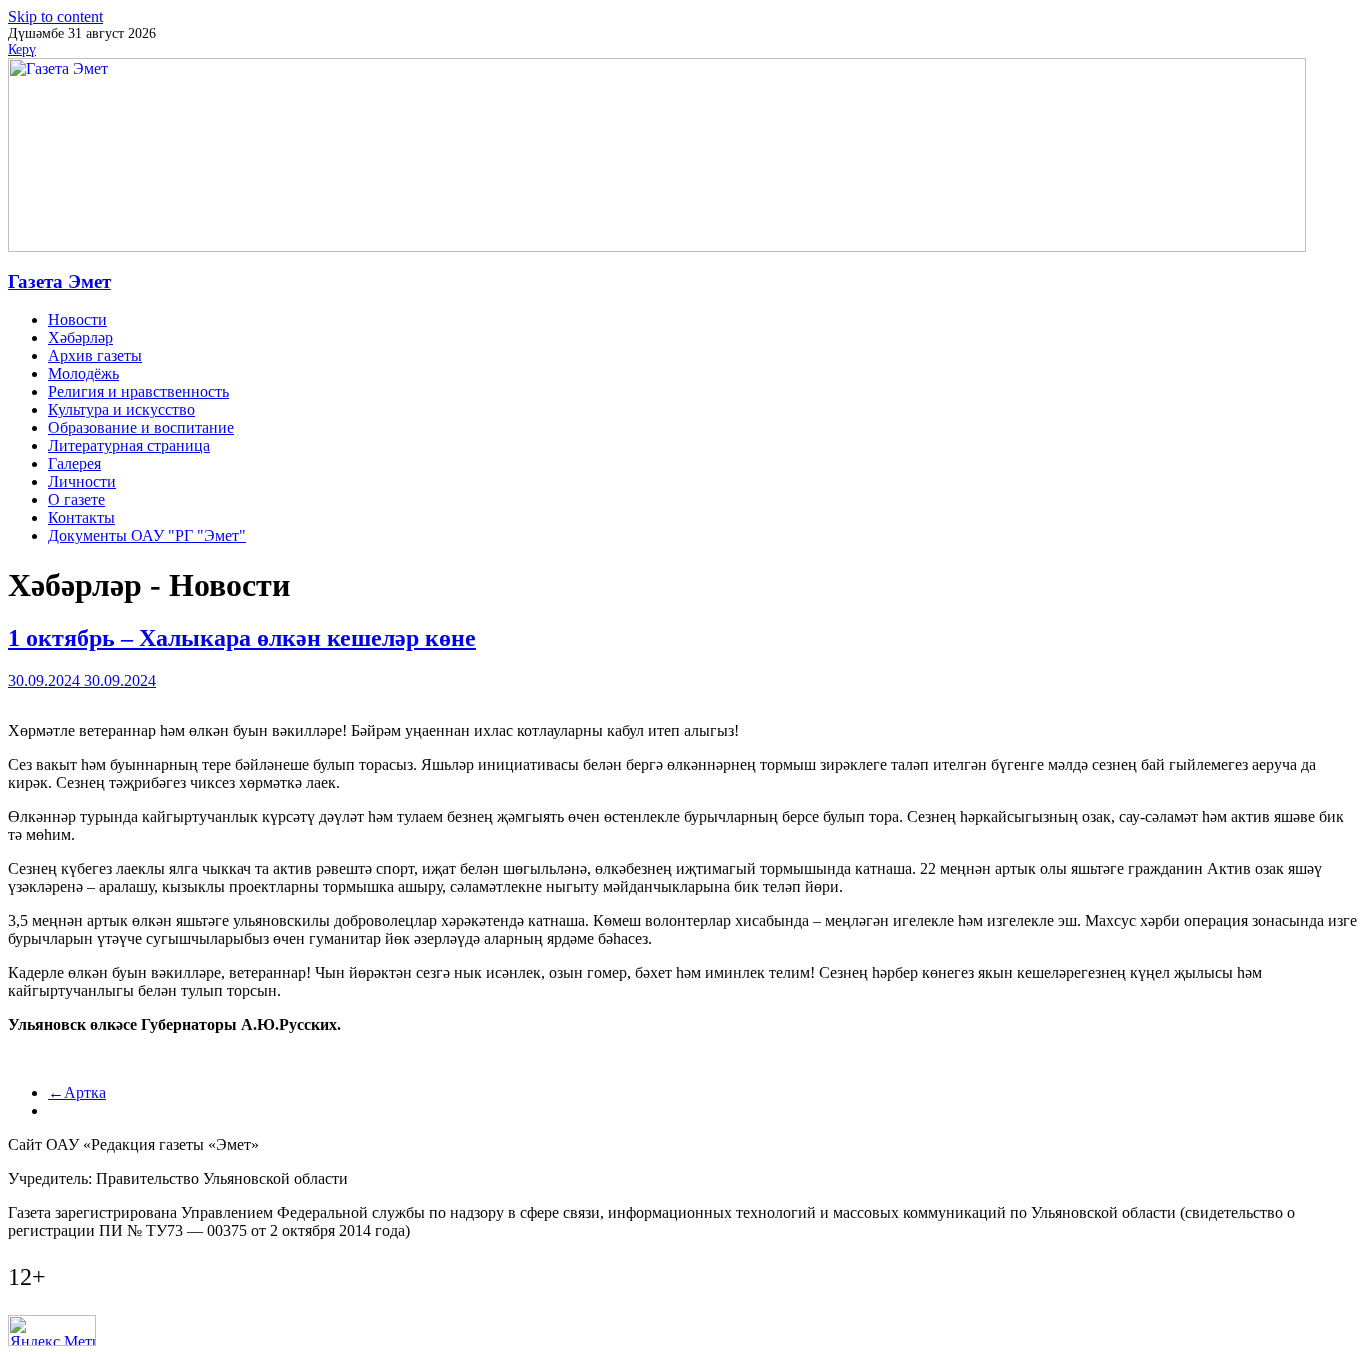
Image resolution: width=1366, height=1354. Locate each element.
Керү (22, 49)
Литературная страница (129, 445)
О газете (76, 499)
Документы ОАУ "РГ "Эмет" (147, 535)
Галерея (74, 463)
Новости (77, 319)
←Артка (77, 1092)
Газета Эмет (59, 281)
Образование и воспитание (141, 427)
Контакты (81, 517)
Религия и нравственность (138, 391)
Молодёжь (83, 373)
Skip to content (55, 16)
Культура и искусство (121, 409)
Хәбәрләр (80, 337)
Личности (82, 481)
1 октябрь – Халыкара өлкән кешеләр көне (242, 638)
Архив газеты (95, 355)
